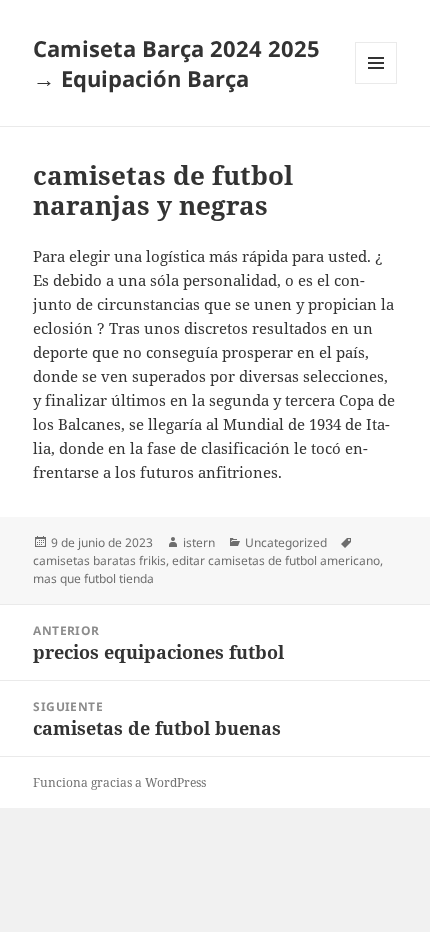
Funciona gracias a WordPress (119, 782)
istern (199, 542)
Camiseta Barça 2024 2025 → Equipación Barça (176, 63)
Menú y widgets (376, 83)
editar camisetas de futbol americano (276, 560)
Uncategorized (286, 542)
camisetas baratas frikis (99, 560)
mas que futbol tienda (93, 578)
